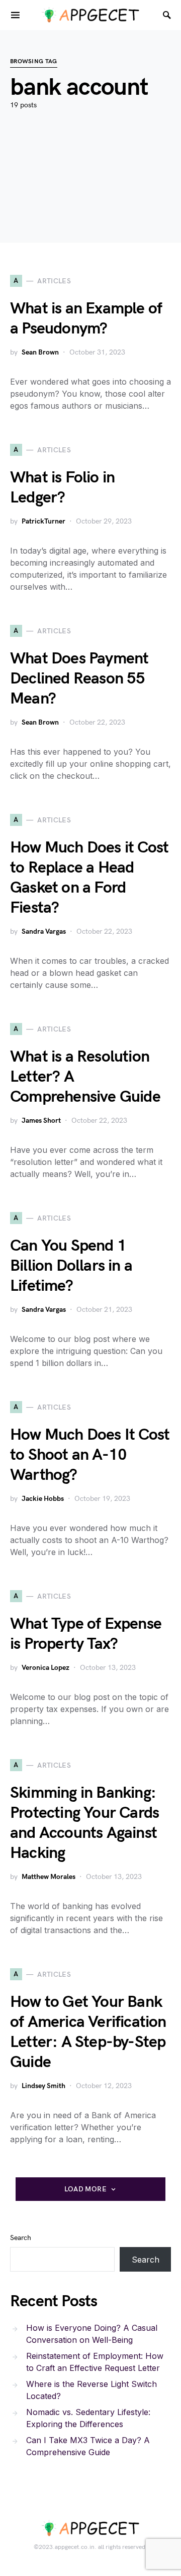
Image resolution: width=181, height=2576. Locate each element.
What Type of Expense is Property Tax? (86, 1634)
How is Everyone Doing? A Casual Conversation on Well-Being (92, 2334)
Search (21, 2238)
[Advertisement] (90, 191)
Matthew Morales (49, 1877)
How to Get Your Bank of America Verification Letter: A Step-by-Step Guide (88, 2032)
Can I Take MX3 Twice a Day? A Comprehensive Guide (88, 2446)
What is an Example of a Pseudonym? (86, 319)
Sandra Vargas (44, 931)
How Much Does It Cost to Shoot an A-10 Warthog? (90, 1455)
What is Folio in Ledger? (62, 488)
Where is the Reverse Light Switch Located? (92, 2390)
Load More (85, 2189)
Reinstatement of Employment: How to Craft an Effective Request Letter (95, 2362)
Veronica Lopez (46, 1668)
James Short (41, 1121)
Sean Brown (40, 352)
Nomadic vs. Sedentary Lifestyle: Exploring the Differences (88, 2418)
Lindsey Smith (43, 2086)
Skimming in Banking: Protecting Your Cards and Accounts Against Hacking (84, 1823)
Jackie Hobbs (43, 1499)
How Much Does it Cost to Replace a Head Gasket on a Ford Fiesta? (89, 878)
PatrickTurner (43, 521)
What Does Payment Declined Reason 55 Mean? (79, 679)
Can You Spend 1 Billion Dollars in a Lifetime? (71, 1266)
